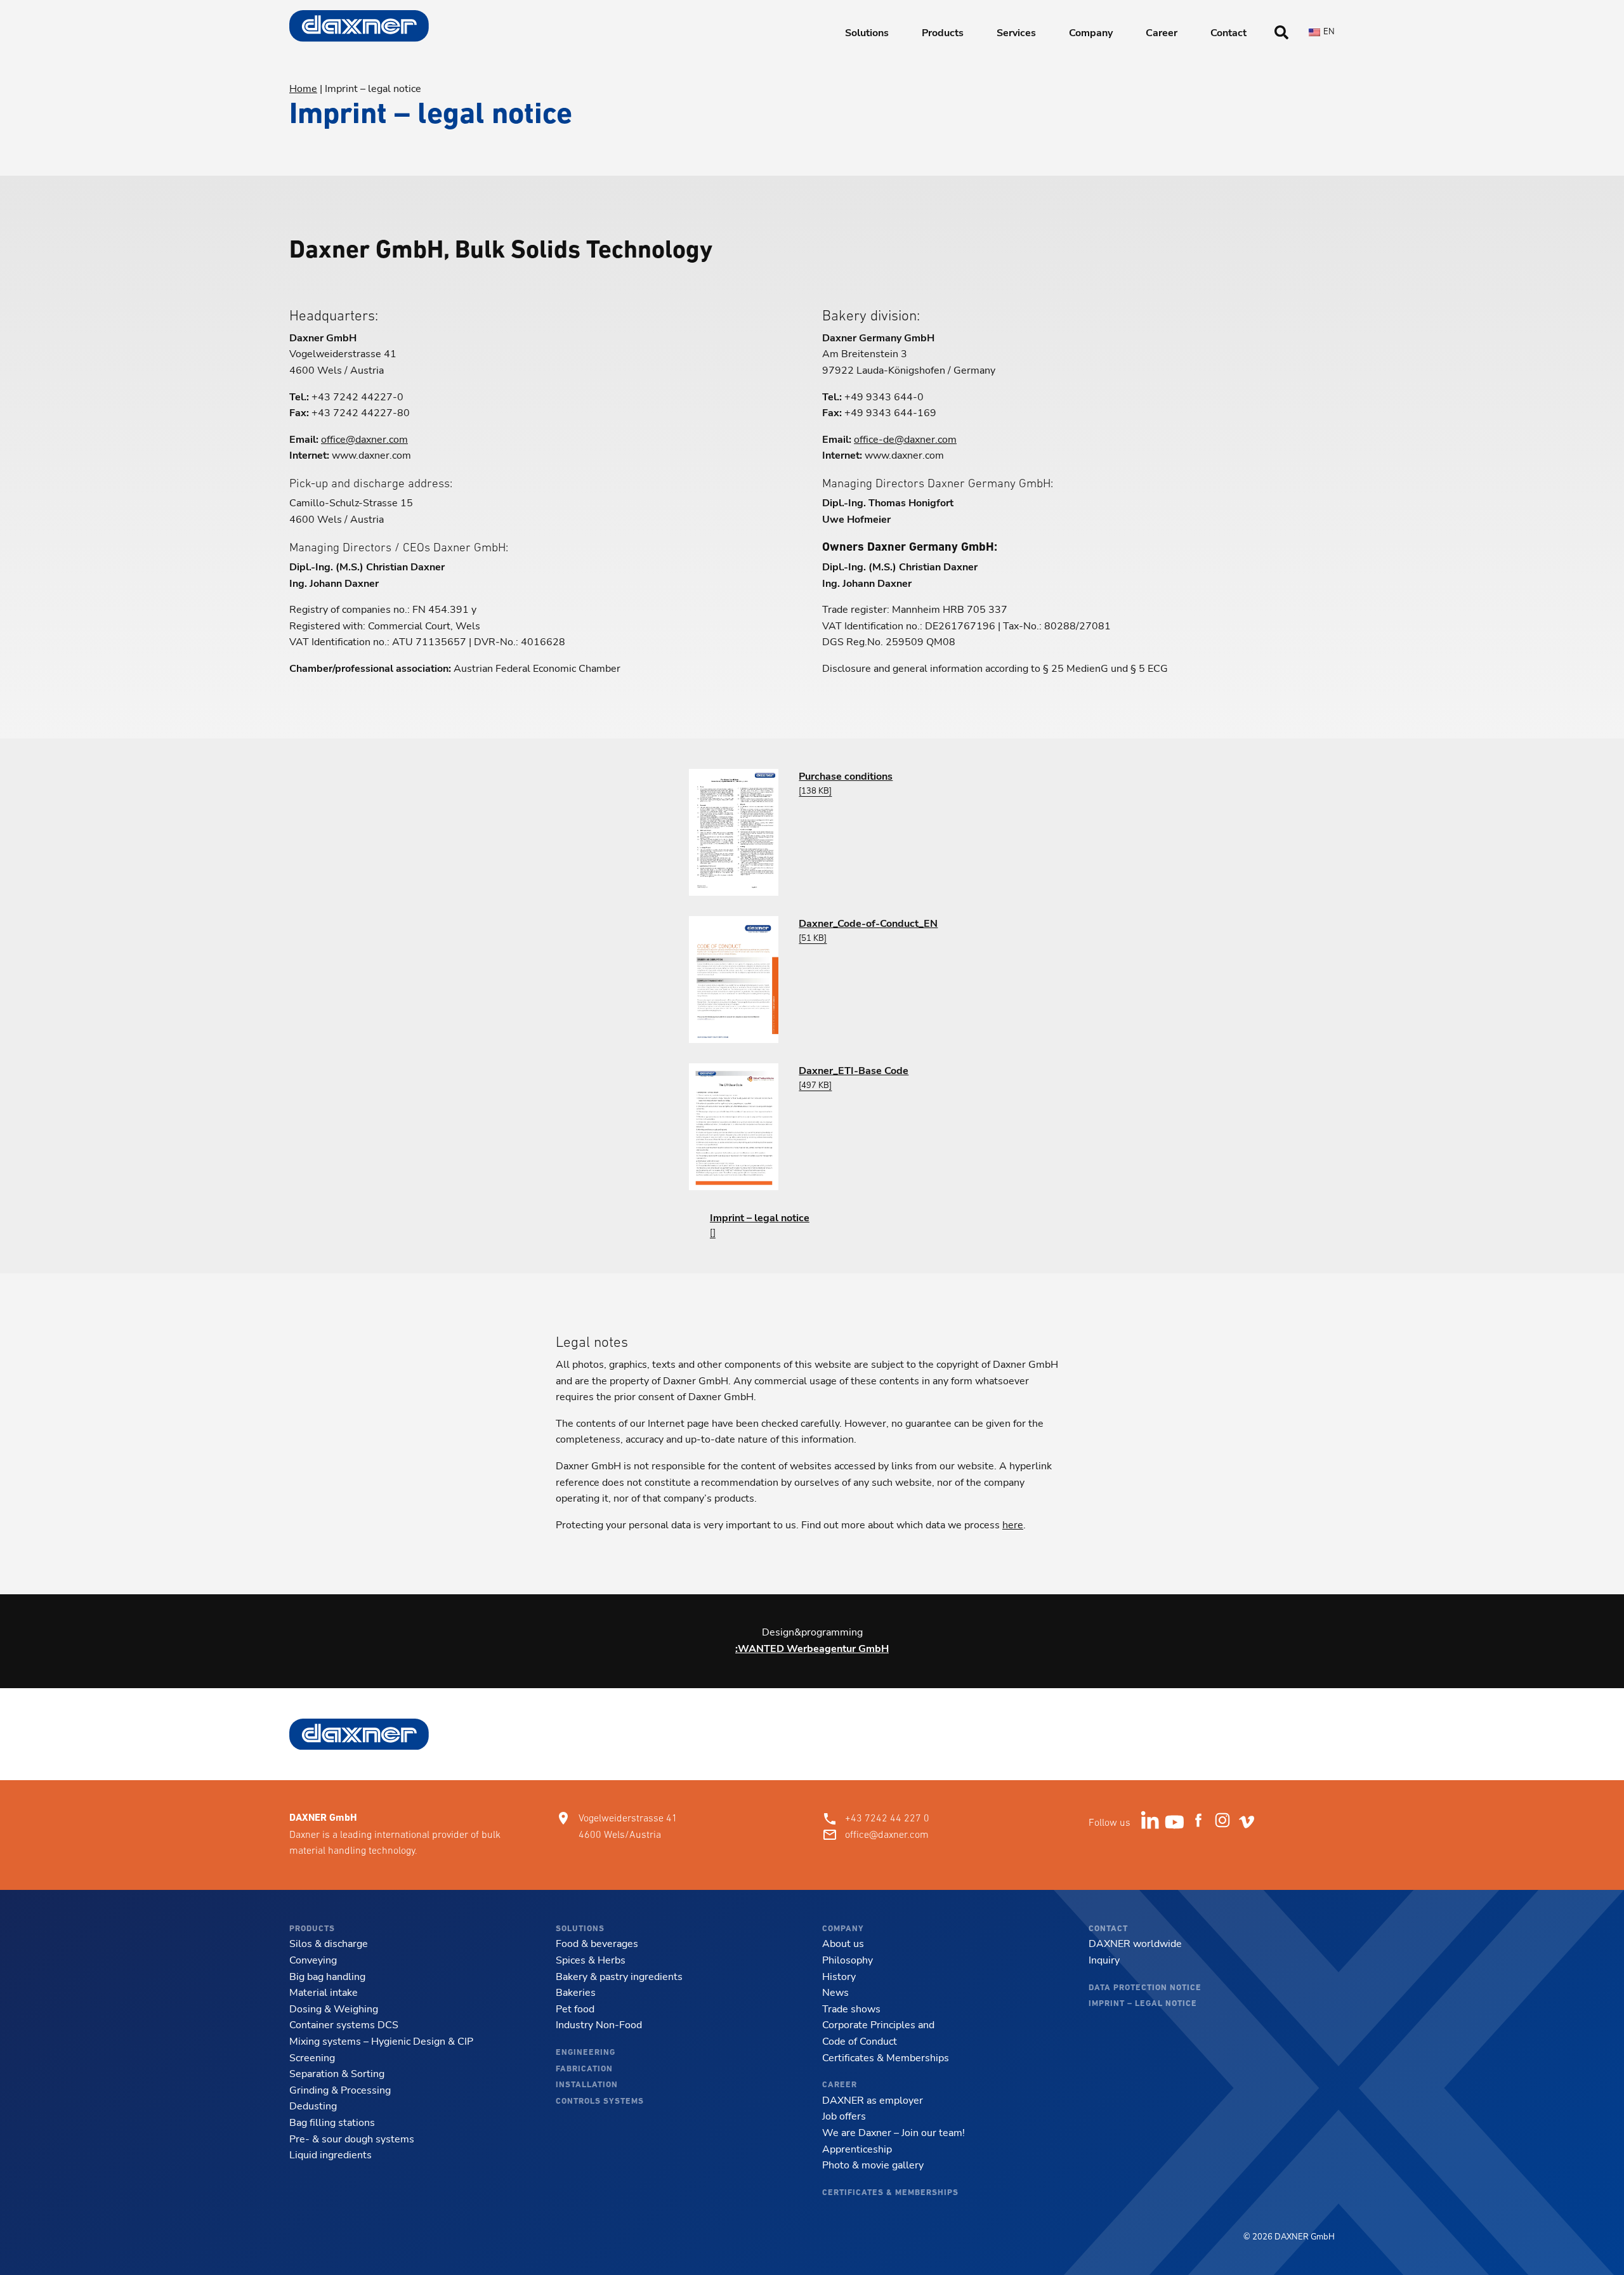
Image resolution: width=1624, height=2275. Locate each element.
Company (1091, 33)
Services (1016, 33)
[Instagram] (1225, 1823)
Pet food (575, 2009)
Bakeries (576, 1993)
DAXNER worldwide (1135, 1944)
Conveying (313, 1960)
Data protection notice (1145, 1988)
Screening (312, 2058)
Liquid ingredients (331, 2155)
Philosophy (848, 1960)
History (839, 1977)
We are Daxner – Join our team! (894, 2133)
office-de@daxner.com (905, 440)
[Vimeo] (1249, 1823)
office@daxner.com (364, 440)
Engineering (586, 2053)
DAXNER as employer (873, 2101)
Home (303, 89)
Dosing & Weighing (334, 2009)
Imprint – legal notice (1143, 2004)
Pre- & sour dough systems (352, 2139)
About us (843, 1944)
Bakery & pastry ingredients (619, 1977)
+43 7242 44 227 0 (887, 1819)
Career (1162, 33)
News (835, 1993)
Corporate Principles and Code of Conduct (878, 2033)
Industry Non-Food (599, 2025)
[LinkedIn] (1153, 1823)
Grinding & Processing (340, 2090)
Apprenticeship (857, 2149)
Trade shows (851, 2009)
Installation (587, 2085)
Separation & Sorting (337, 2074)
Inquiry (1104, 1960)
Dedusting (313, 2106)
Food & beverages (597, 1944)
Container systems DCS (344, 2025)
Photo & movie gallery (873, 2165)
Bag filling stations (332, 2123)
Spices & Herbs (591, 1960)
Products (943, 33)
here (1013, 1525)
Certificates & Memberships (886, 2058)
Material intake (324, 1993)
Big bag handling (327, 1977)
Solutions (867, 33)
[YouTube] (1177, 1823)
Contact (1228, 33)
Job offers (844, 2116)
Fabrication (584, 2069)
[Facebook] (1201, 1823)
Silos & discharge (329, 1944)
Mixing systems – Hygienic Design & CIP (381, 2042)
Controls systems (600, 2101)
